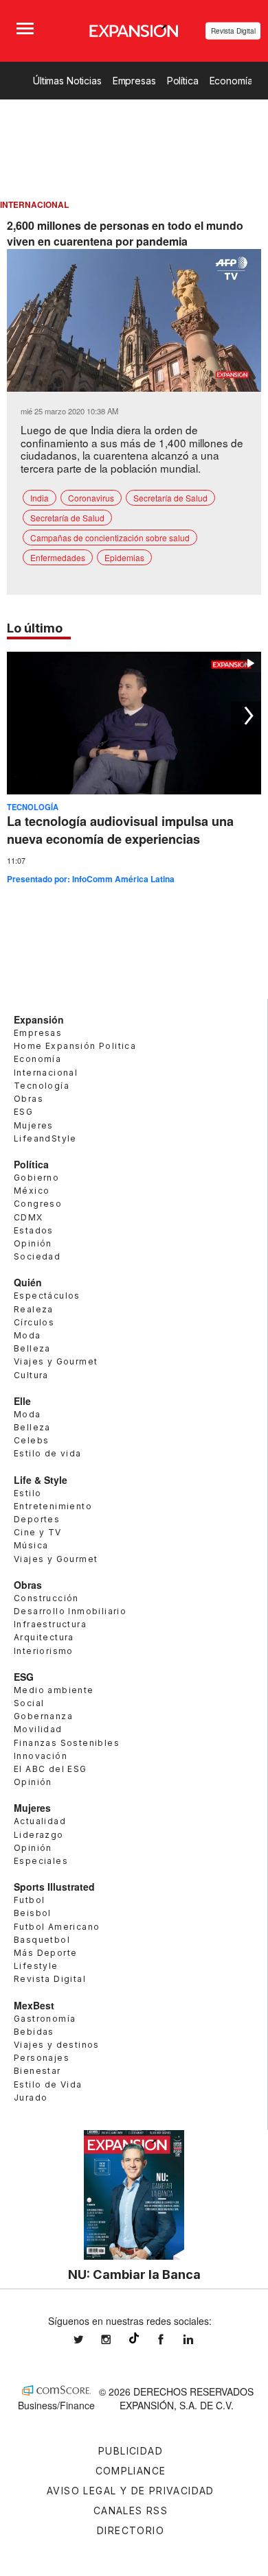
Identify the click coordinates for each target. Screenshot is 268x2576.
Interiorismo (44, 1651)
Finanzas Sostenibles (67, 1743)
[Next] (246, 716)
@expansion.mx (134, 2338)
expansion (199, 2340)
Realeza (34, 1309)
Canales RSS (131, 2510)
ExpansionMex (171, 2340)
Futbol (29, 1900)
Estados (34, 1230)
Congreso (38, 1204)
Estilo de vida (48, 1453)
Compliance (131, 2471)
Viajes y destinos (57, 2045)
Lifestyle (36, 1966)
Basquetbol (42, 1940)
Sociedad (37, 1256)
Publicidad (131, 2451)
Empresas (134, 81)
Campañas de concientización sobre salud (110, 537)
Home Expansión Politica (75, 1046)
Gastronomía (45, 2019)
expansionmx (89, 2340)
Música (31, 1545)
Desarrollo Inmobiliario (70, 1611)
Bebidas (34, 2032)
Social (29, 1703)
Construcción (46, 1598)
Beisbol (33, 1913)
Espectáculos (47, 1296)
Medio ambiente (54, 1690)
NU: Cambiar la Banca (134, 2274)
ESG (23, 1112)
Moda (27, 1335)
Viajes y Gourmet (56, 1361)
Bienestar (37, 2071)
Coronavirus (91, 498)
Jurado (31, 2098)
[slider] (134, 382)
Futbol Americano (57, 1927)
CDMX (29, 1217)
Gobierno (36, 1178)
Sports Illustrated (54, 1887)
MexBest (34, 2005)
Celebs (31, 1440)
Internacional (46, 1073)
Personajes (42, 2058)
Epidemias (124, 557)
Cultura (31, 1375)
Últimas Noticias (67, 81)
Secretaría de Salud (170, 498)
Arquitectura (44, 1637)
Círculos (34, 1322)
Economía (231, 81)
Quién (28, 1282)
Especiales (41, 1861)
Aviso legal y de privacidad (131, 2491)
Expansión (39, 1019)
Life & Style (41, 1480)
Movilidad (38, 1729)
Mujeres (34, 1125)
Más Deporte (45, 1953)
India (40, 498)
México (32, 1191)
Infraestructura (50, 1624)
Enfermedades (58, 557)
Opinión (33, 1243)
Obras (29, 1099)
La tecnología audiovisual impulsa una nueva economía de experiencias (120, 830)
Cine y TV (38, 1532)
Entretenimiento (53, 1506)
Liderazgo (39, 1835)
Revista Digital (233, 31)
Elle (22, 1401)
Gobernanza (43, 1716)
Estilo (27, 1493)
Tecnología (33, 807)
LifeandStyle (45, 1138)
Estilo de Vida (48, 2084)
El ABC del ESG (51, 1769)
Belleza (32, 1348)
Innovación (41, 1756)
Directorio (131, 2530)
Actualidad (40, 1821)
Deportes (37, 1519)
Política (183, 81)
